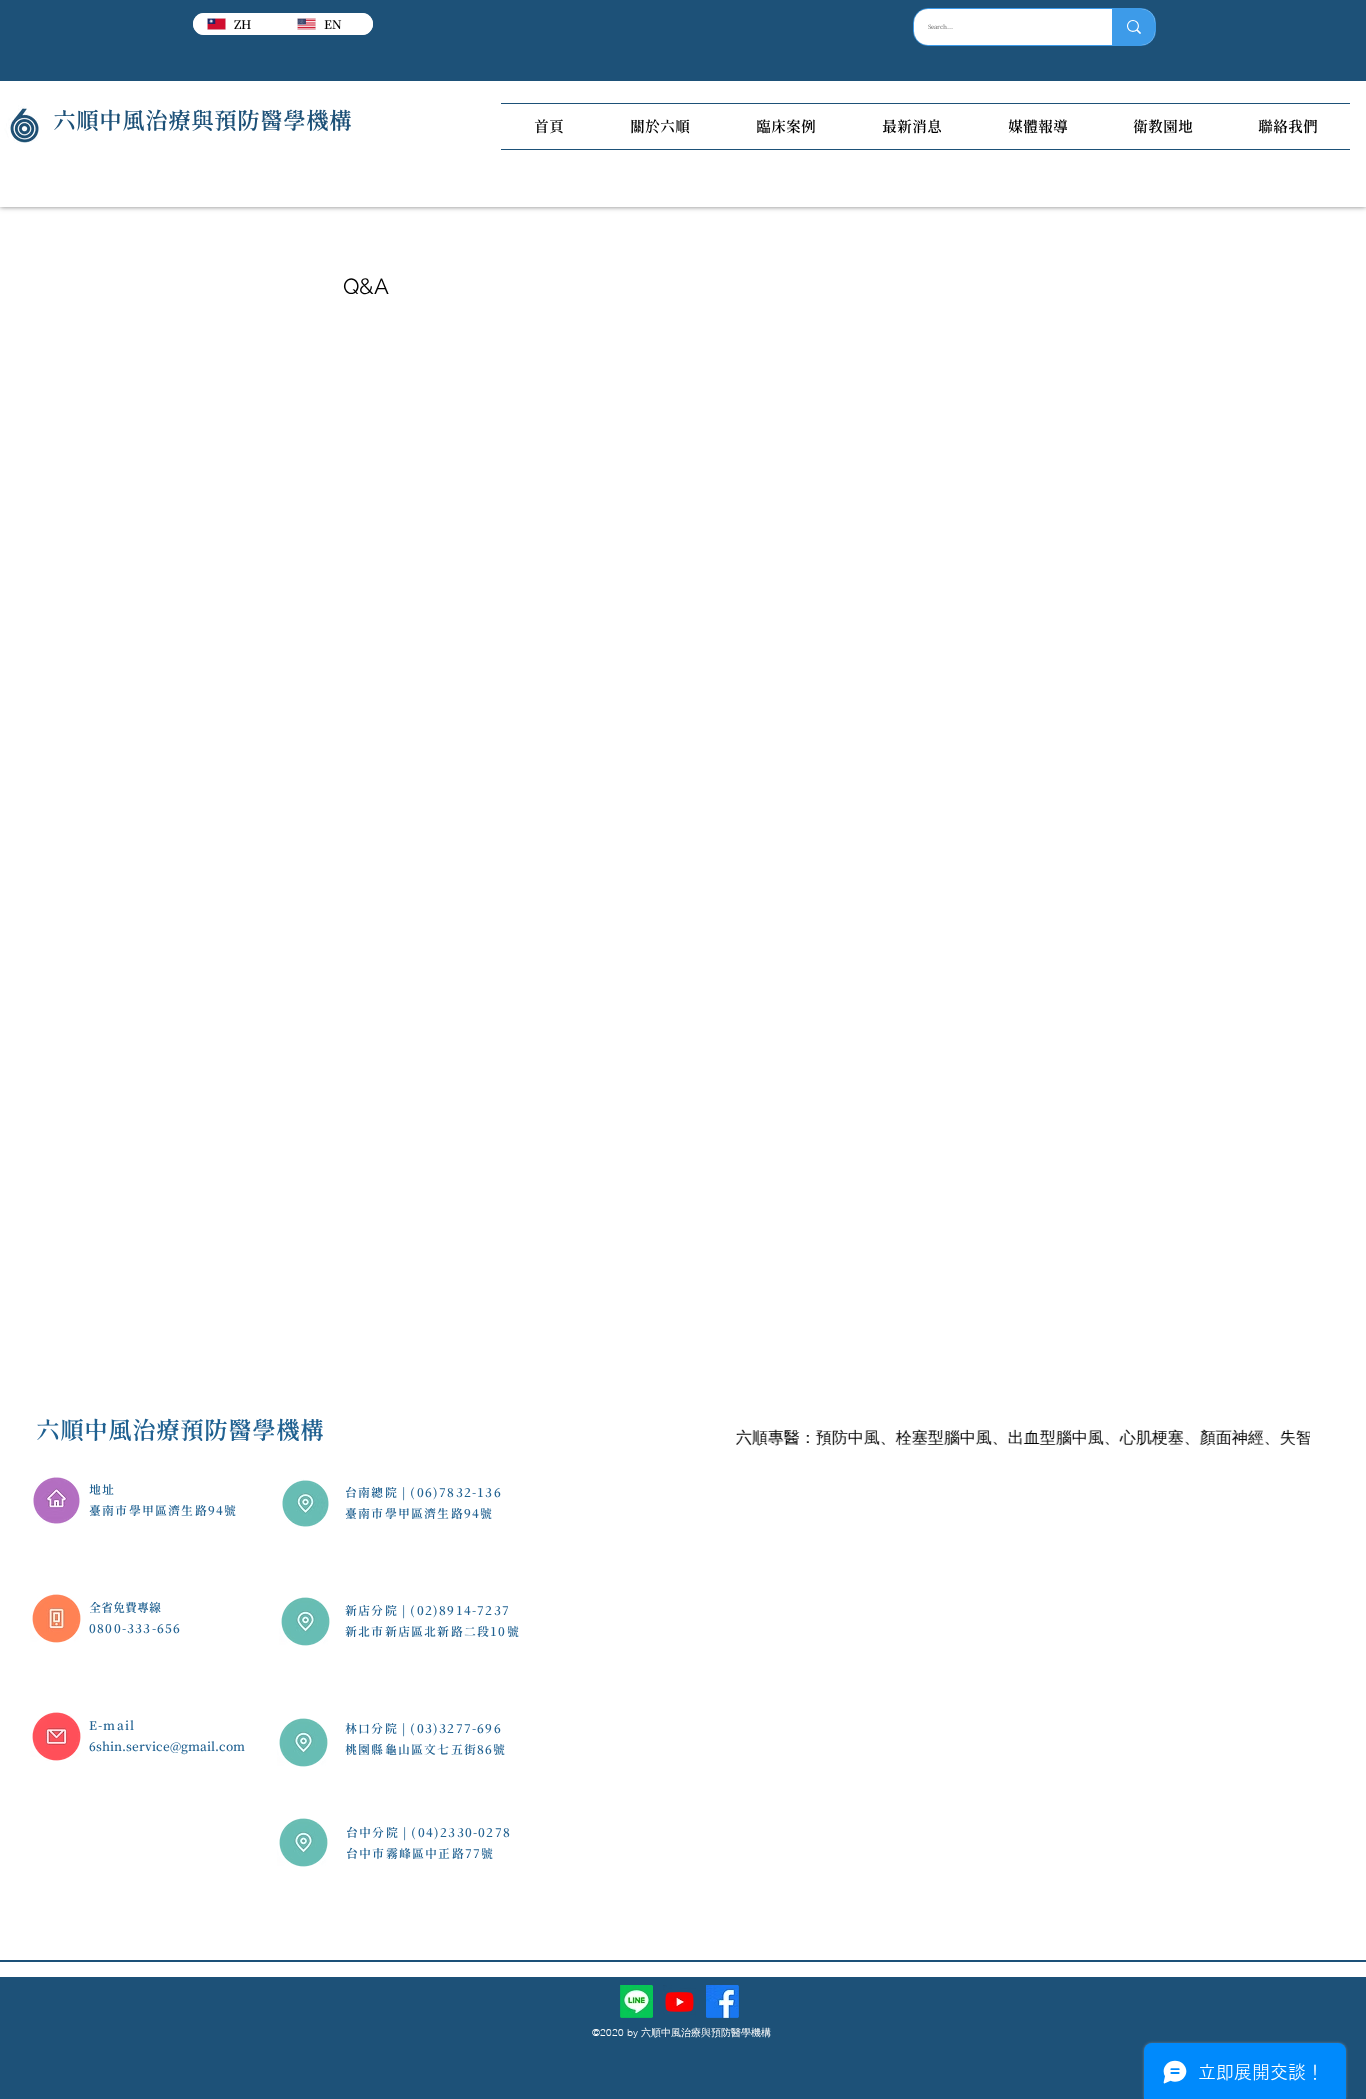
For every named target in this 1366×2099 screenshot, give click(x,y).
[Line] (636, 2001)
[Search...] (1133, 27)
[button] (660, 126)
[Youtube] (679, 2001)
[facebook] (722, 2001)
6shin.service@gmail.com (167, 1746)
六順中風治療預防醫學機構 (180, 1430)
